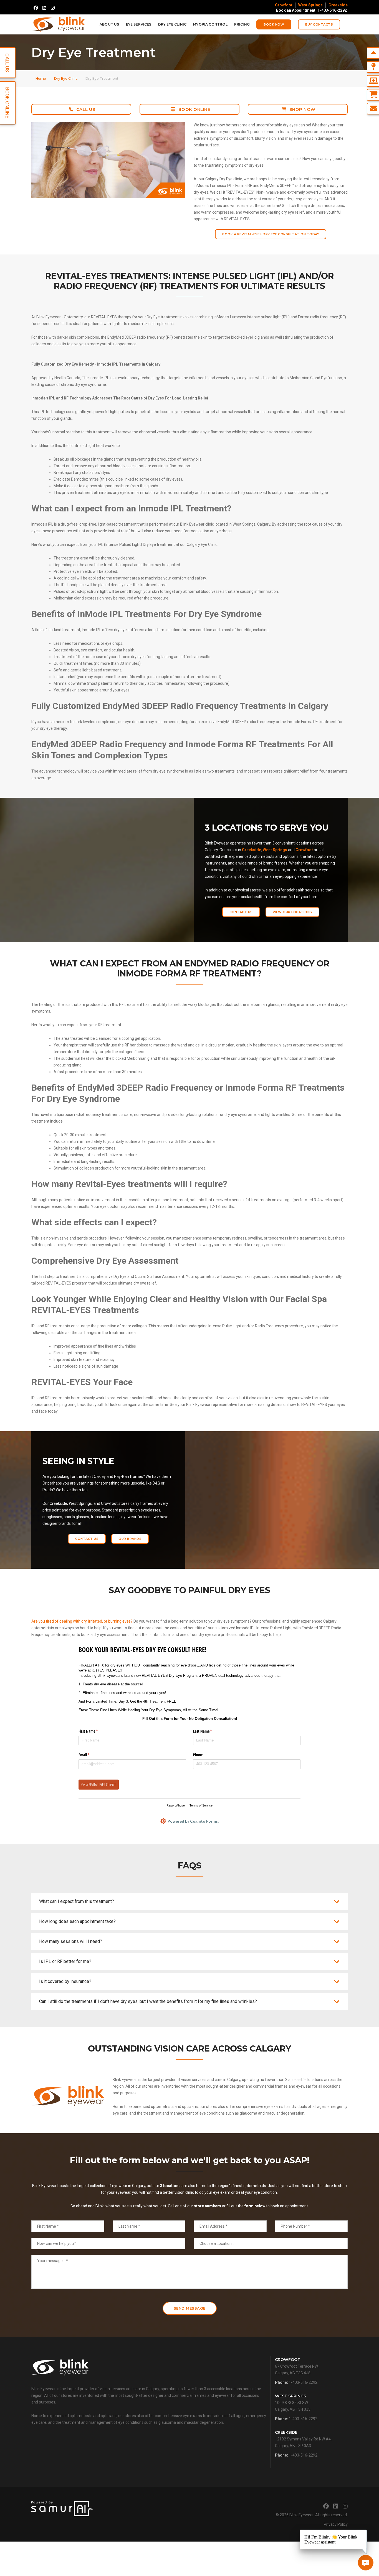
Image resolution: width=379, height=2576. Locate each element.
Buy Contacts (319, 24)
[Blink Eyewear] (58, 24)
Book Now (274, 24)
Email (90, 1755)
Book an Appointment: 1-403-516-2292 (311, 10)
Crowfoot (284, 5)
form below (255, 2206)
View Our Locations (292, 912)
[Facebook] (36, 8)
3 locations (170, 2186)
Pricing (242, 24)
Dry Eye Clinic (172, 24)
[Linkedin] (44, 8)
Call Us (86, 109)
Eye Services (139, 24)
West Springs (310, 5)
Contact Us (241, 912)
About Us (109, 24)
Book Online (194, 109)
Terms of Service (201, 1805)
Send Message (190, 2308)
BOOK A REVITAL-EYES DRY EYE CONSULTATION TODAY (271, 234)
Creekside (338, 5)
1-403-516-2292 (303, 2382)
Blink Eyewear (301, 2515)
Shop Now (302, 109)
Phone (198, 1755)
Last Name (209, 1731)
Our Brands (130, 1539)
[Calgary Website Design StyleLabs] (62, 2508)
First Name (95, 1731)
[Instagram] (53, 8)
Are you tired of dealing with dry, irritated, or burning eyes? (82, 1621)
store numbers (208, 2206)
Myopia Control (210, 24)
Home (41, 78)
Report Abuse (176, 1805)
